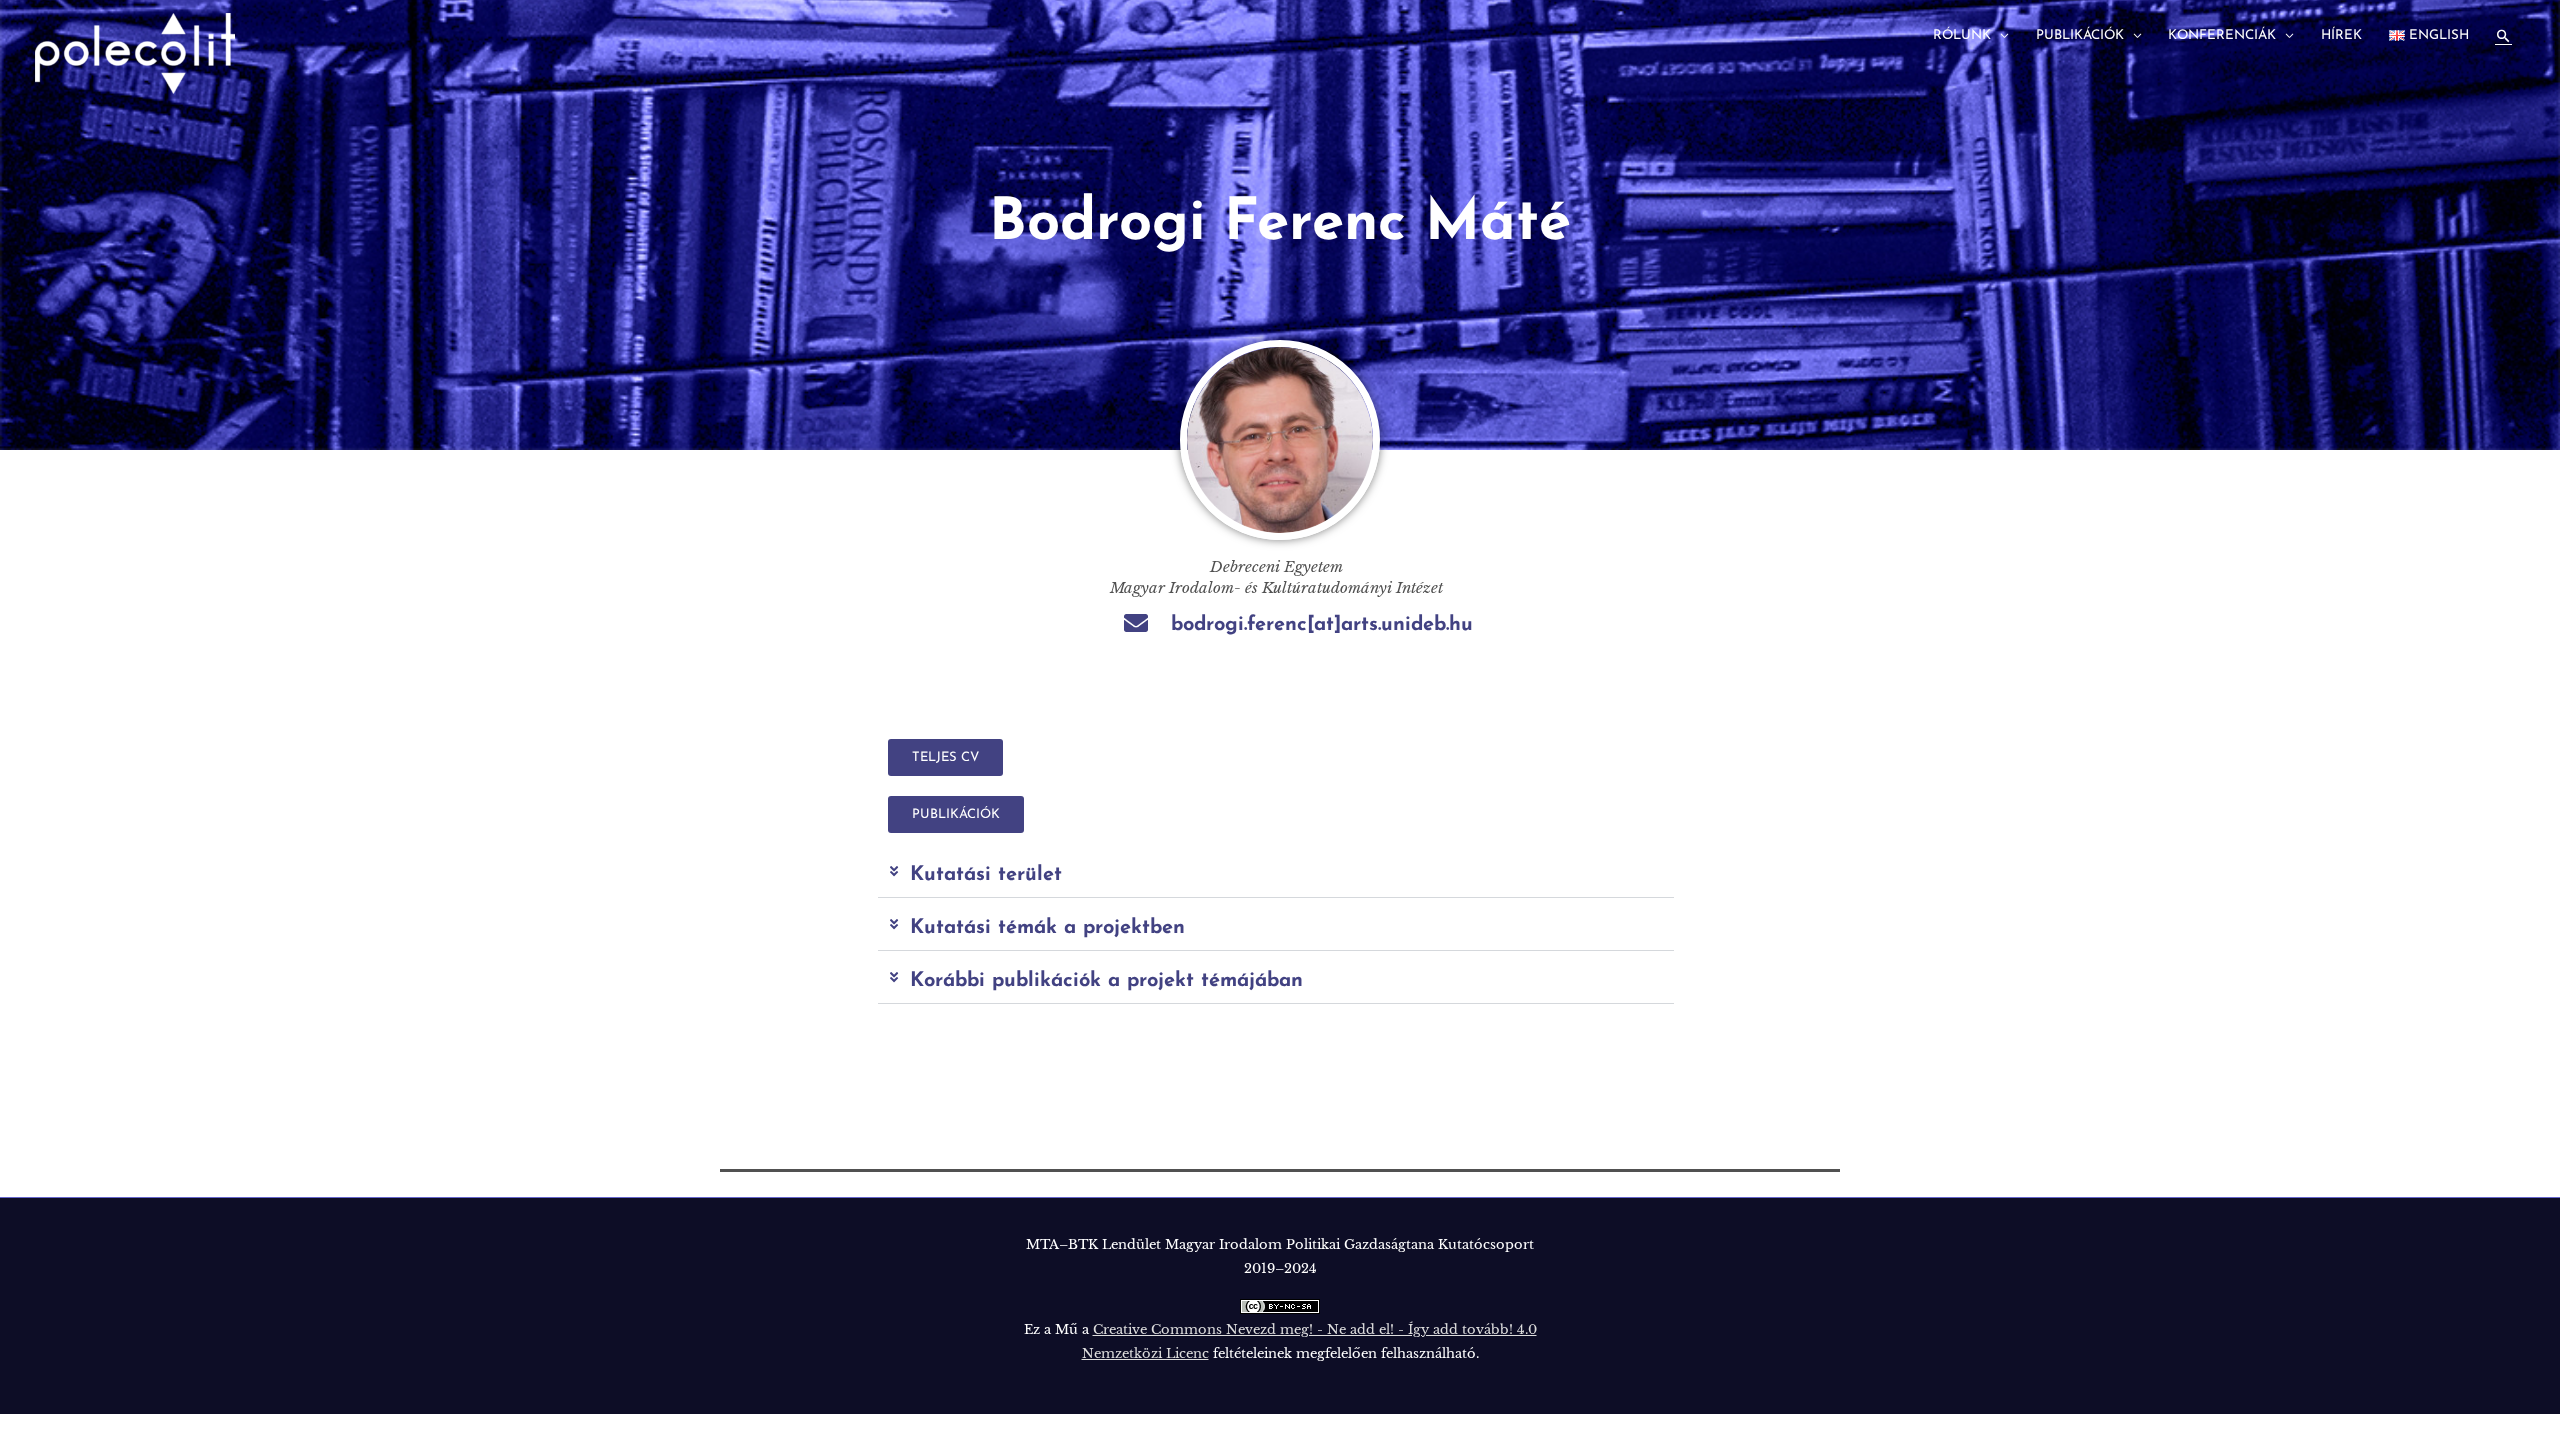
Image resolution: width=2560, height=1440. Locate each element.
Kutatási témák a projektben (1047, 928)
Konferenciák (2222, 35)
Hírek (2341, 35)
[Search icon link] (2503, 36)
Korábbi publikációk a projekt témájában (1106, 981)
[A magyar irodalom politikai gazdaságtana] (135, 52)
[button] (1276, 875)
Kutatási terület (986, 875)
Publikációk (2080, 35)
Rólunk (1962, 35)
